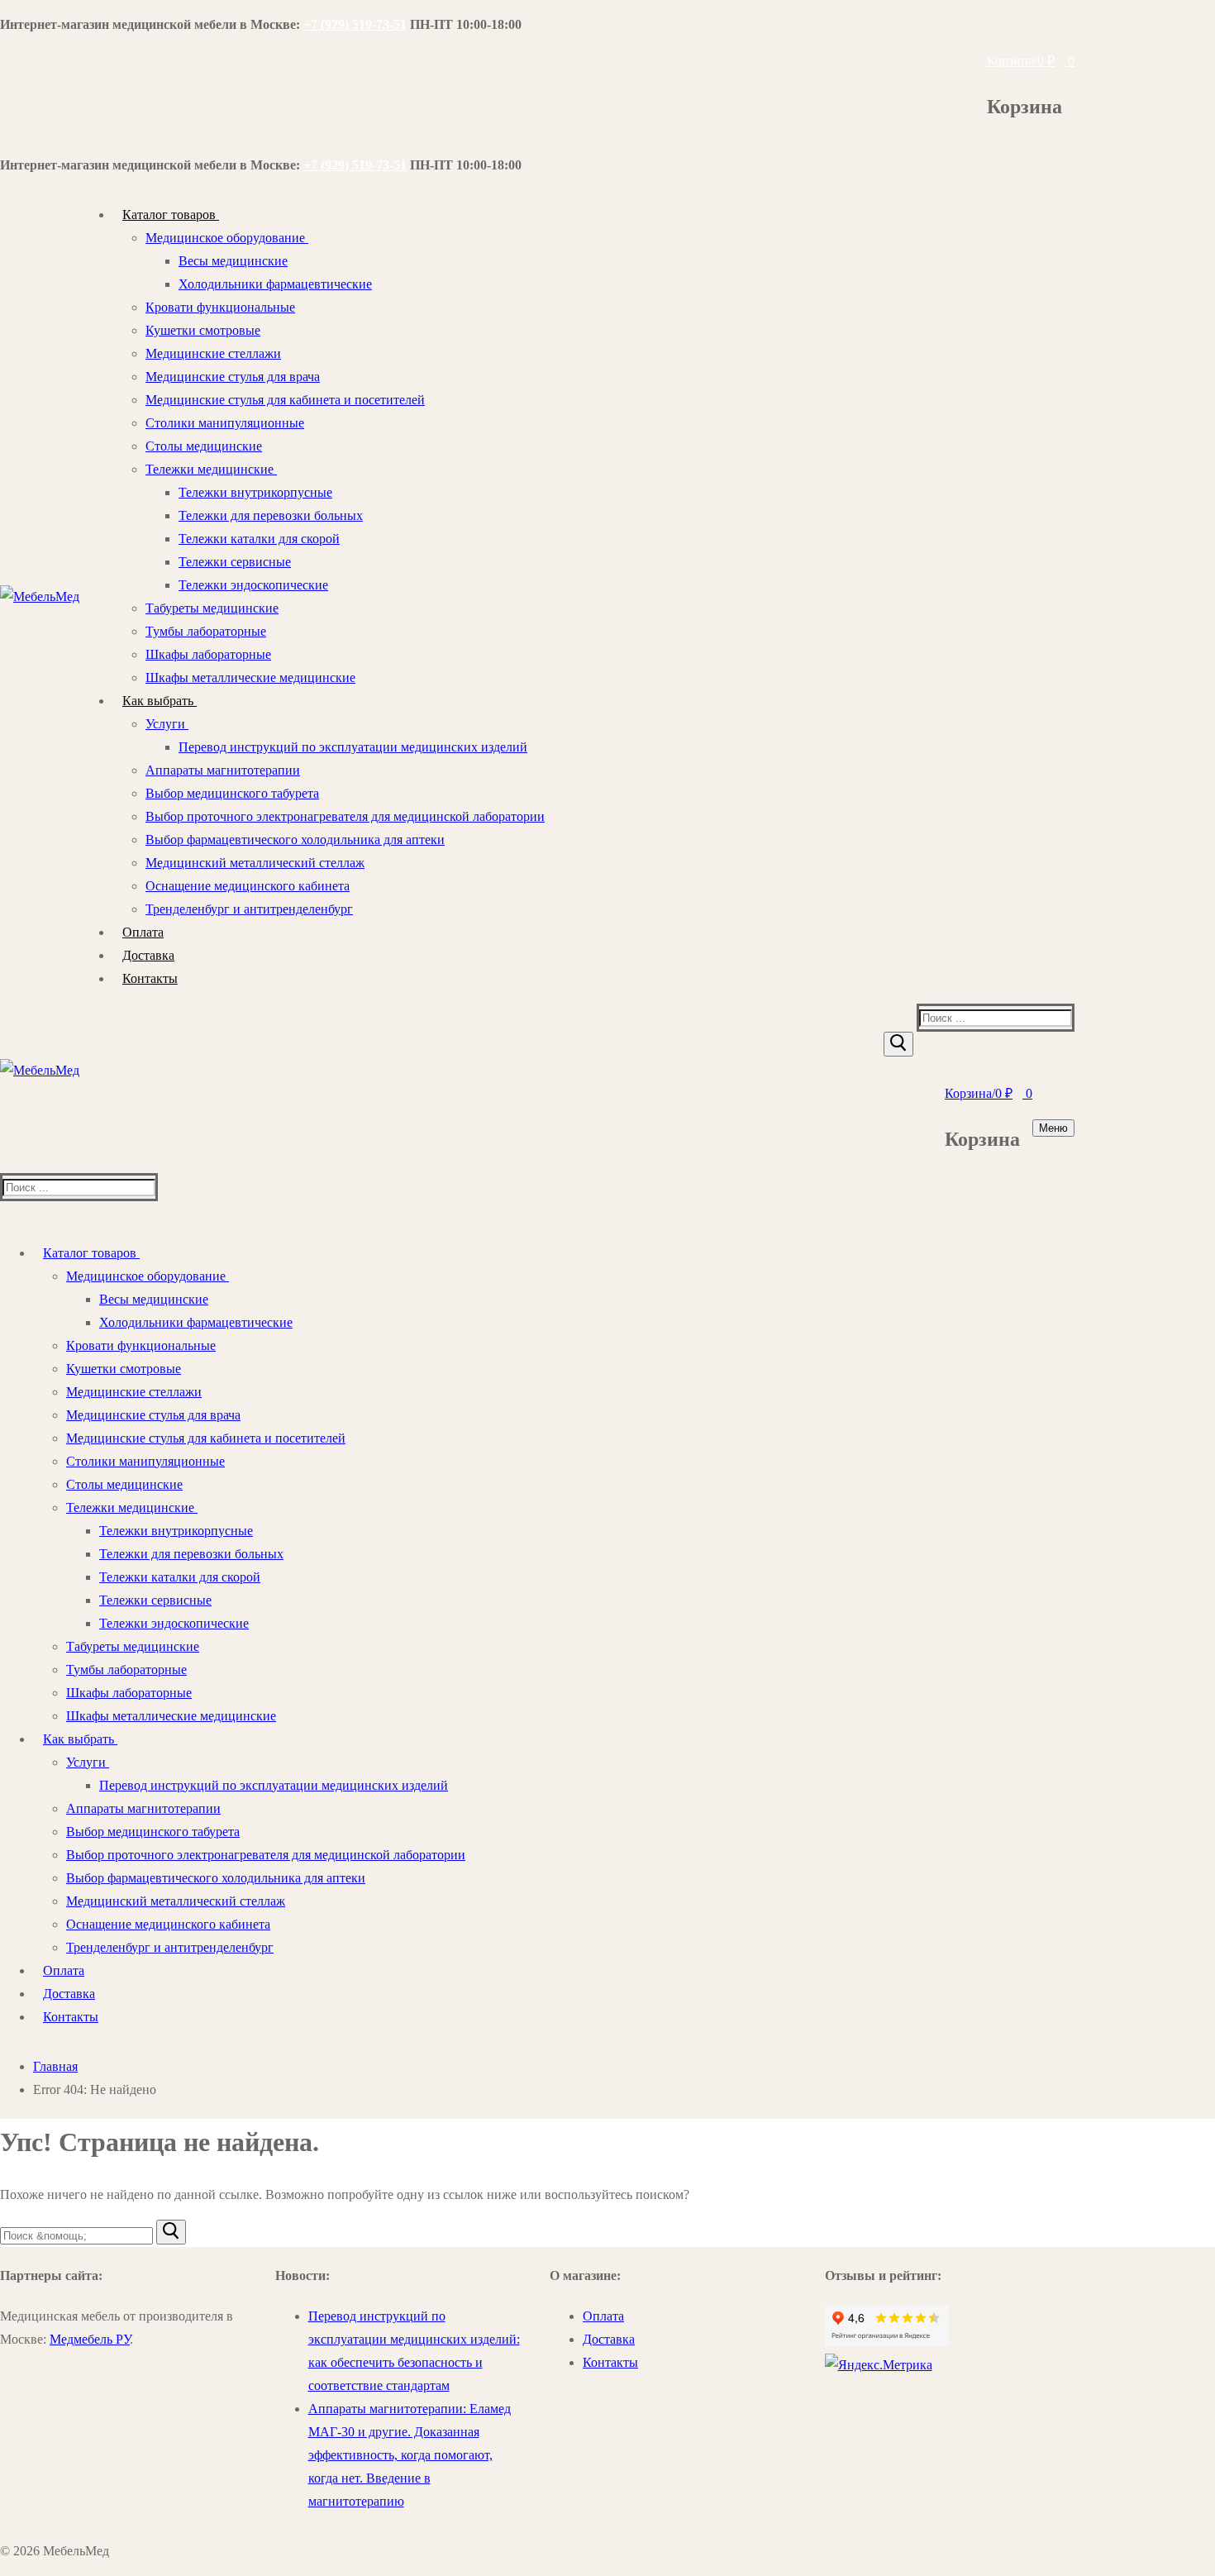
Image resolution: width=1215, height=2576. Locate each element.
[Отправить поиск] (898, 1044)
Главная (55, 2066)
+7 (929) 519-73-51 (355, 24)
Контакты (610, 2362)
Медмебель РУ (90, 2339)
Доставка (609, 2339)
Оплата (603, 2316)
